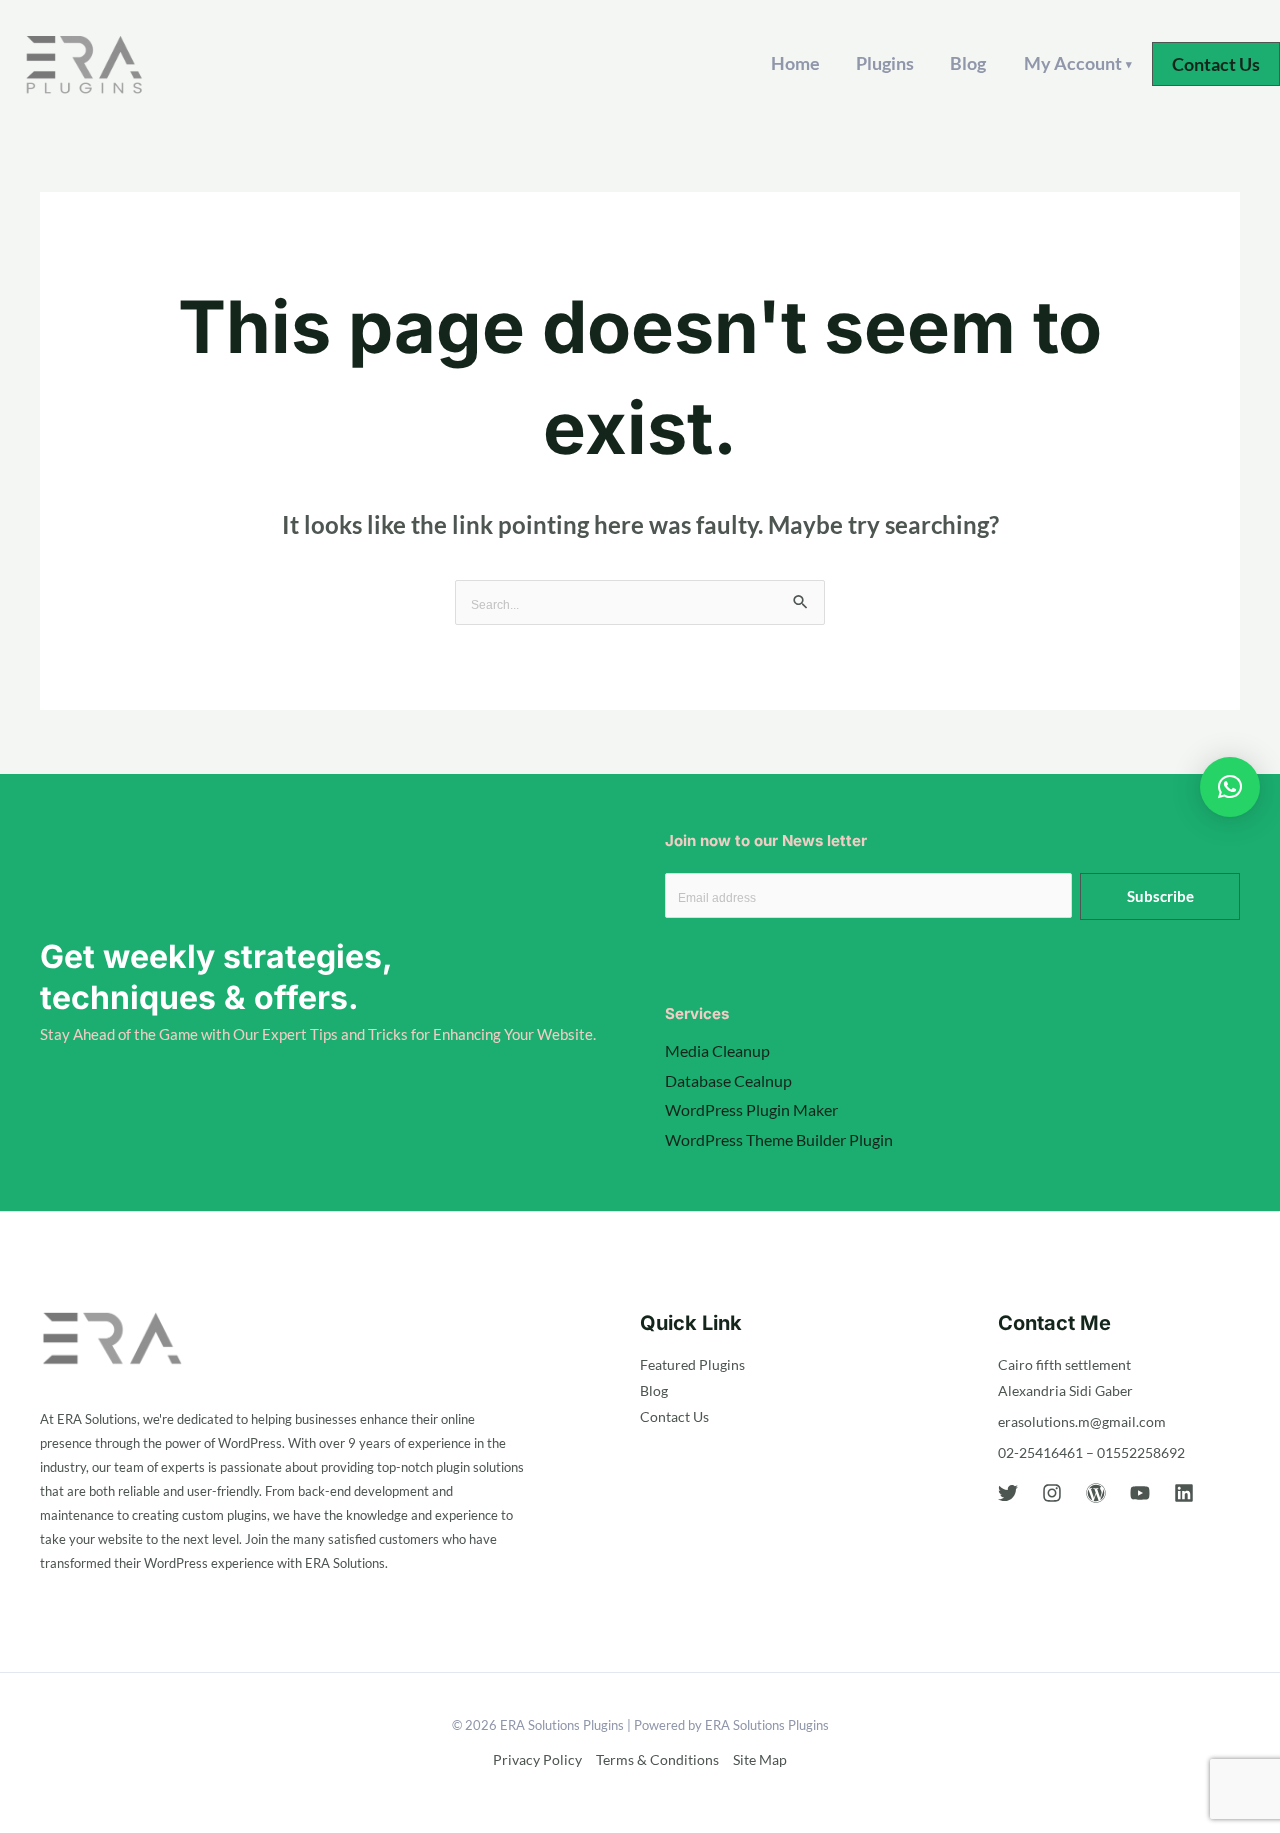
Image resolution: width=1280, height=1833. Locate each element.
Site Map (760, 1759)
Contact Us (674, 1416)
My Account (1078, 63)
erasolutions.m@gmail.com (1082, 1421)
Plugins (885, 63)
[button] (1216, 64)
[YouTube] (1140, 1493)
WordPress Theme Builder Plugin (779, 1139)
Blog (968, 63)
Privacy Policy (537, 1759)
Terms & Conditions (657, 1759)
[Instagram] (1052, 1493)
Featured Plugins (692, 1364)
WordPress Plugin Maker (751, 1109)
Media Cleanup (717, 1050)
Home (795, 63)
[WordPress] (1096, 1493)
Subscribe (1160, 896)
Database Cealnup (728, 1080)
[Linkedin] (1184, 1493)
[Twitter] (1008, 1493)
